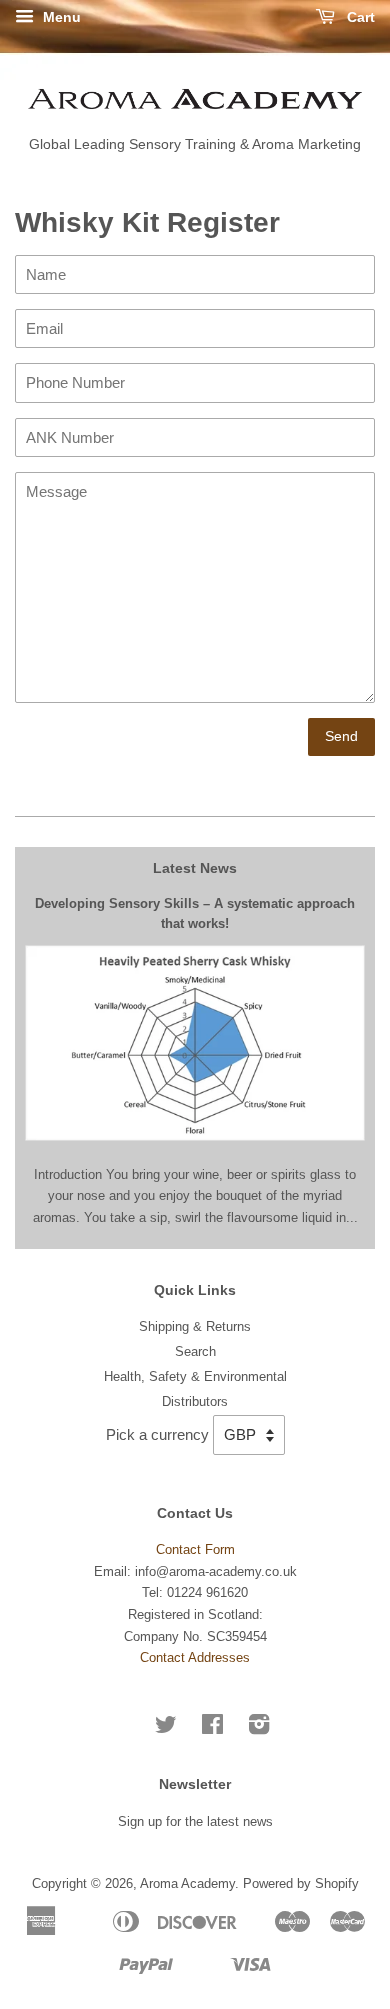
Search (195, 1351)
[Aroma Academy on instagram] (259, 1729)
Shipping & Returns (195, 1326)
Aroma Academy (187, 1883)
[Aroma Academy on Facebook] (212, 1729)
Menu (60, 17)
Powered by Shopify (301, 1883)
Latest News (195, 868)
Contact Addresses (195, 1657)
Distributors (195, 1401)
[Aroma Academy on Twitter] (166, 1729)
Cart (359, 17)
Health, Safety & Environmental (195, 1376)
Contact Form (195, 1549)
